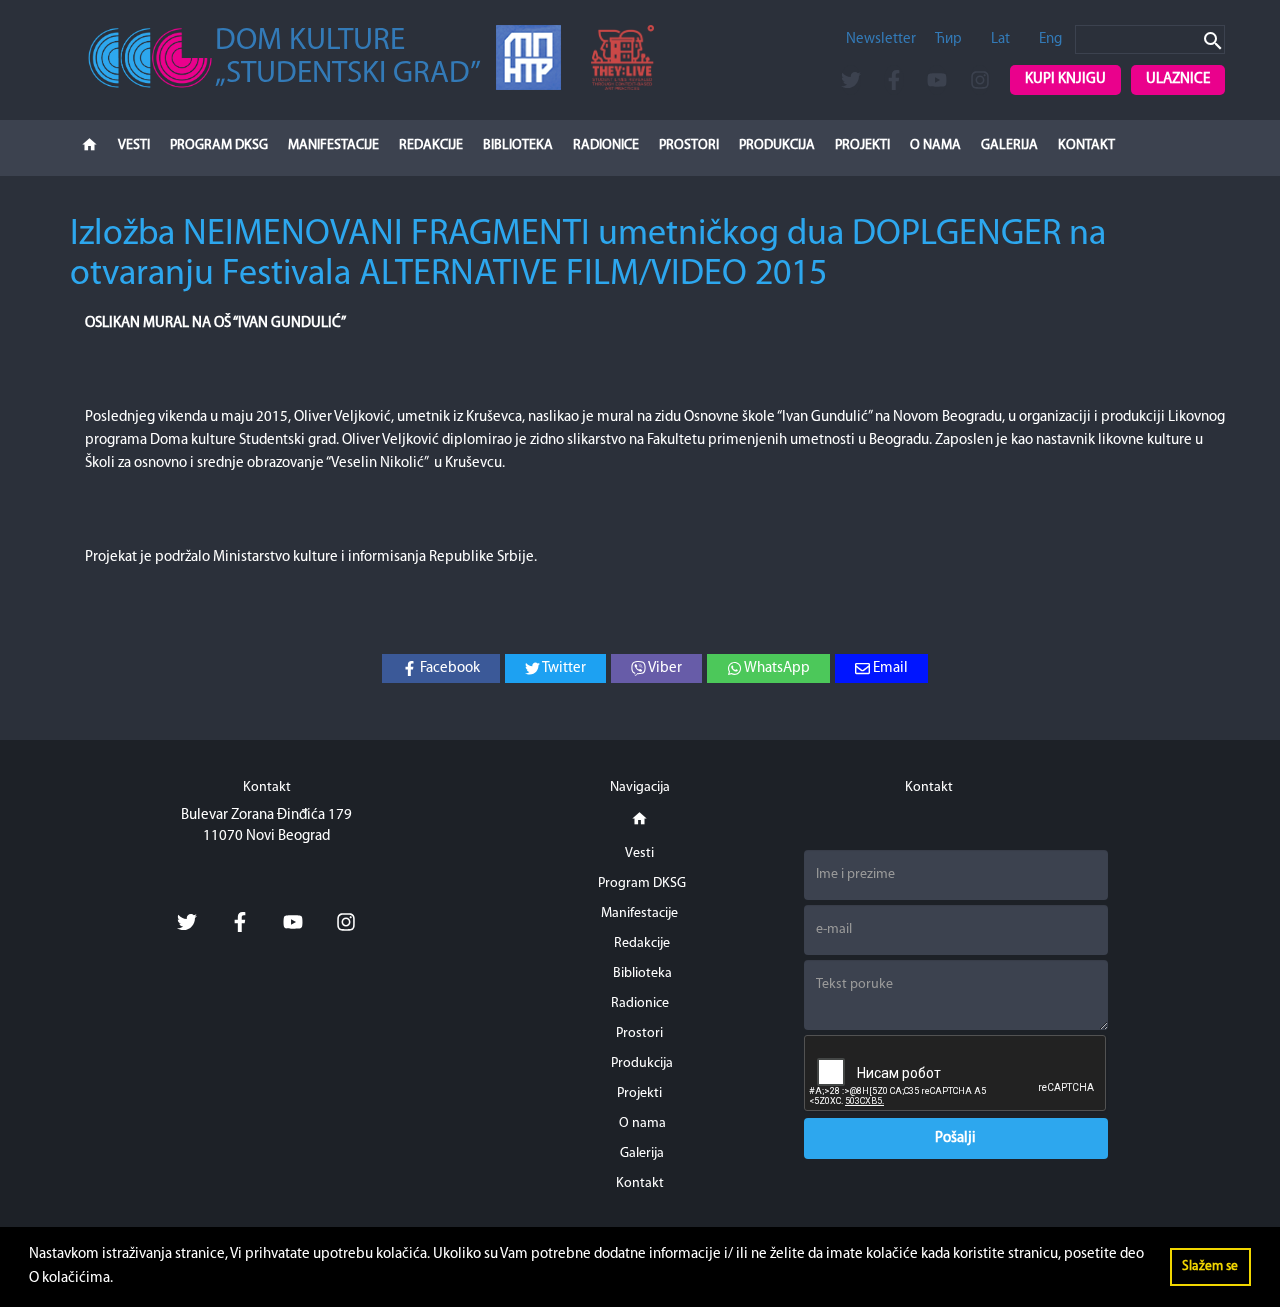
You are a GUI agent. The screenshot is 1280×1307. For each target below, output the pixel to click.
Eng (1050, 39)
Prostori (689, 145)
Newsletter (881, 39)
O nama (935, 145)
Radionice (606, 145)
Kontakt (1086, 145)
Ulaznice (1178, 79)
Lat (1000, 39)
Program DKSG (219, 145)
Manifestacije (333, 145)
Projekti (862, 145)
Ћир (948, 39)
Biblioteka (518, 145)
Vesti (134, 145)
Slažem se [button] (1210, 1266)
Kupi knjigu (1065, 79)
